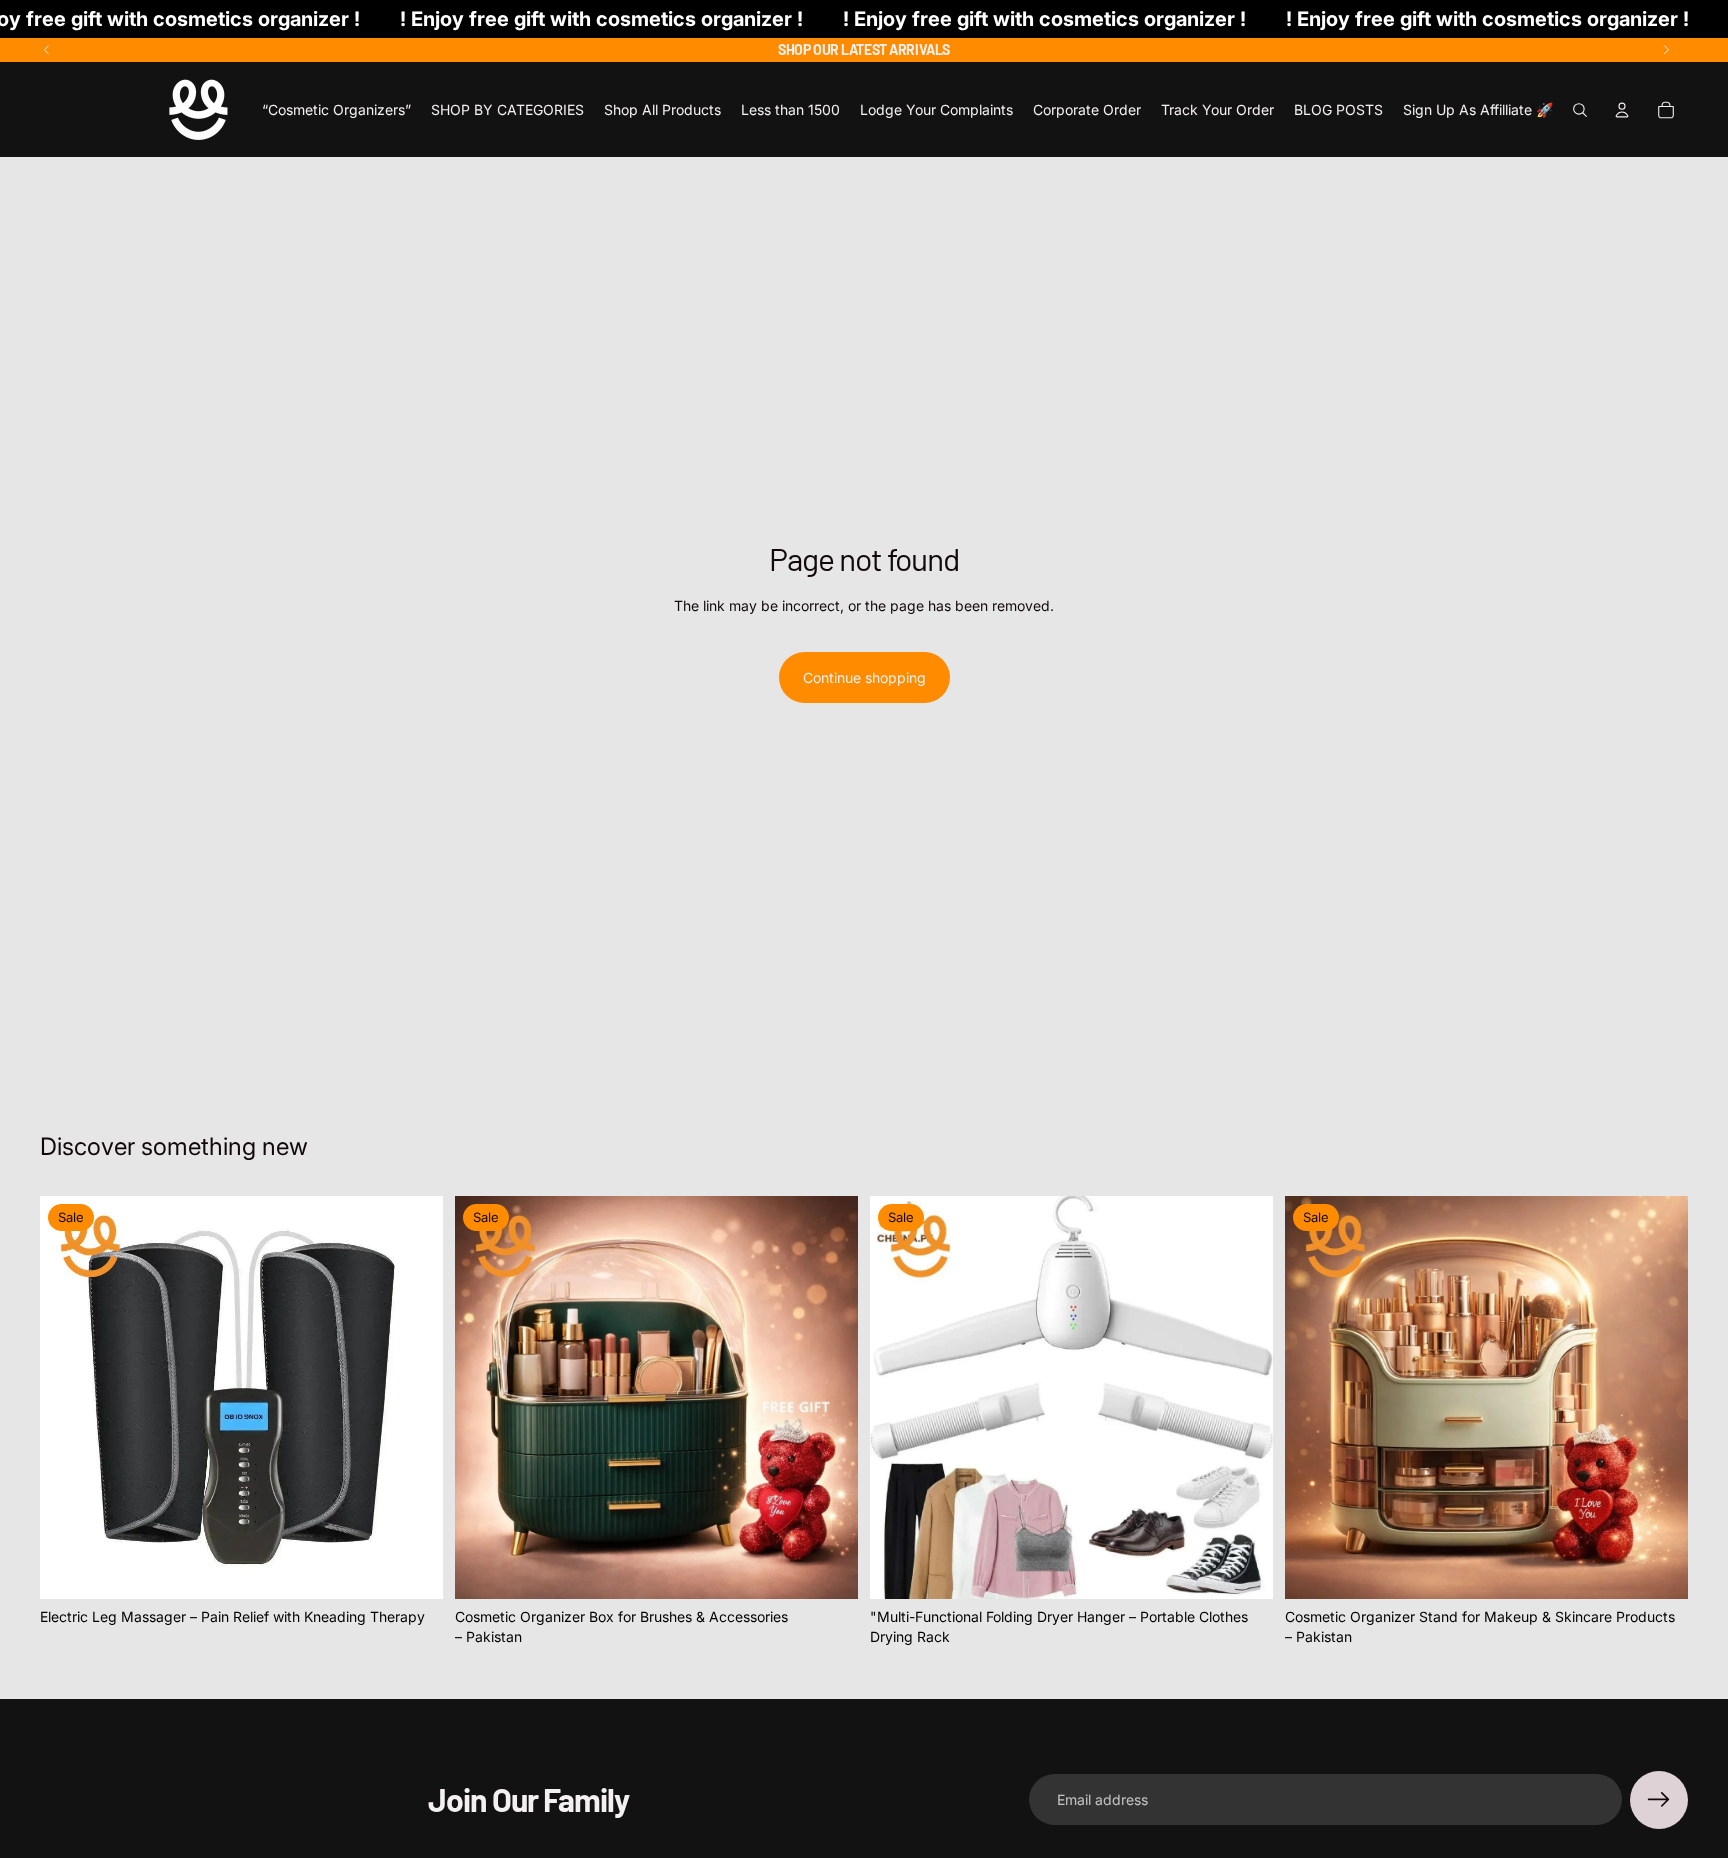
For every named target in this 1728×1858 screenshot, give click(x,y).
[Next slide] (1666, 50)
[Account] (1622, 110)
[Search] (1580, 110)
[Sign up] (1659, 1800)
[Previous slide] (47, 50)
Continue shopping (864, 677)
